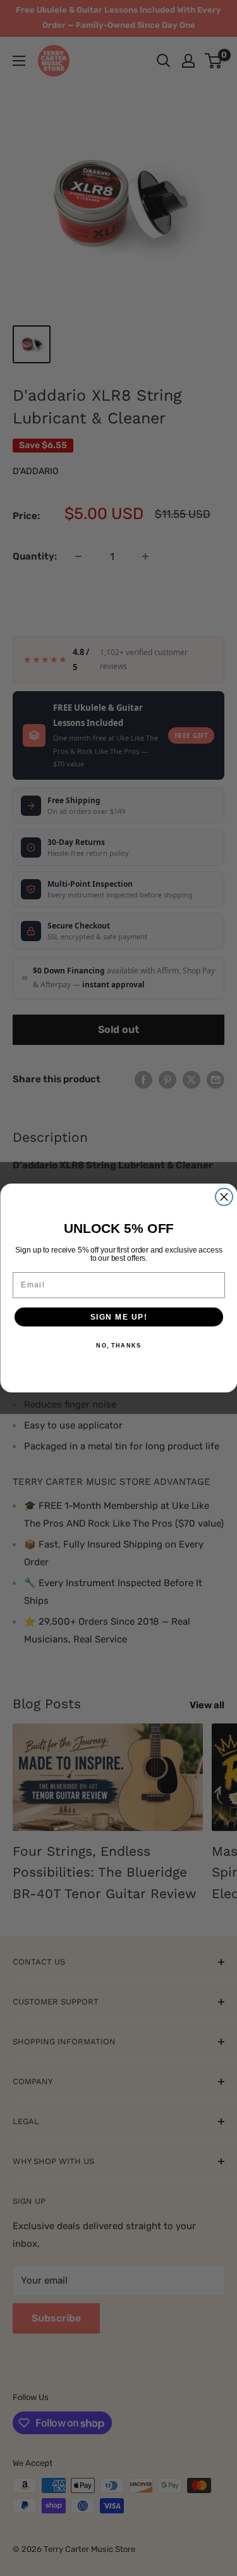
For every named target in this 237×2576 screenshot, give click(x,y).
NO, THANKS (118, 1346)
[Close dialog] (224, 1197)
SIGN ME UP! (118, 1317)
